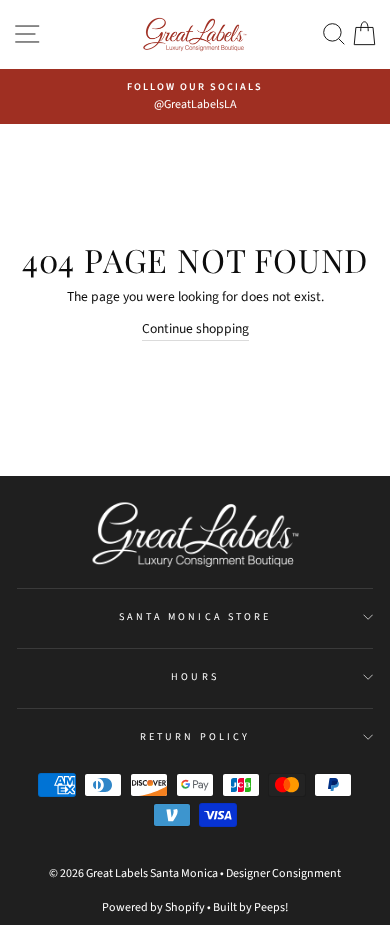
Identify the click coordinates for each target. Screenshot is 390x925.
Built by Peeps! (250, 907)
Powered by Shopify (153, 907)
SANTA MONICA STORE (195, 617)
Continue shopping (195, 328)
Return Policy (195, 737)
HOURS (194, 677)
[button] (334, 34)
